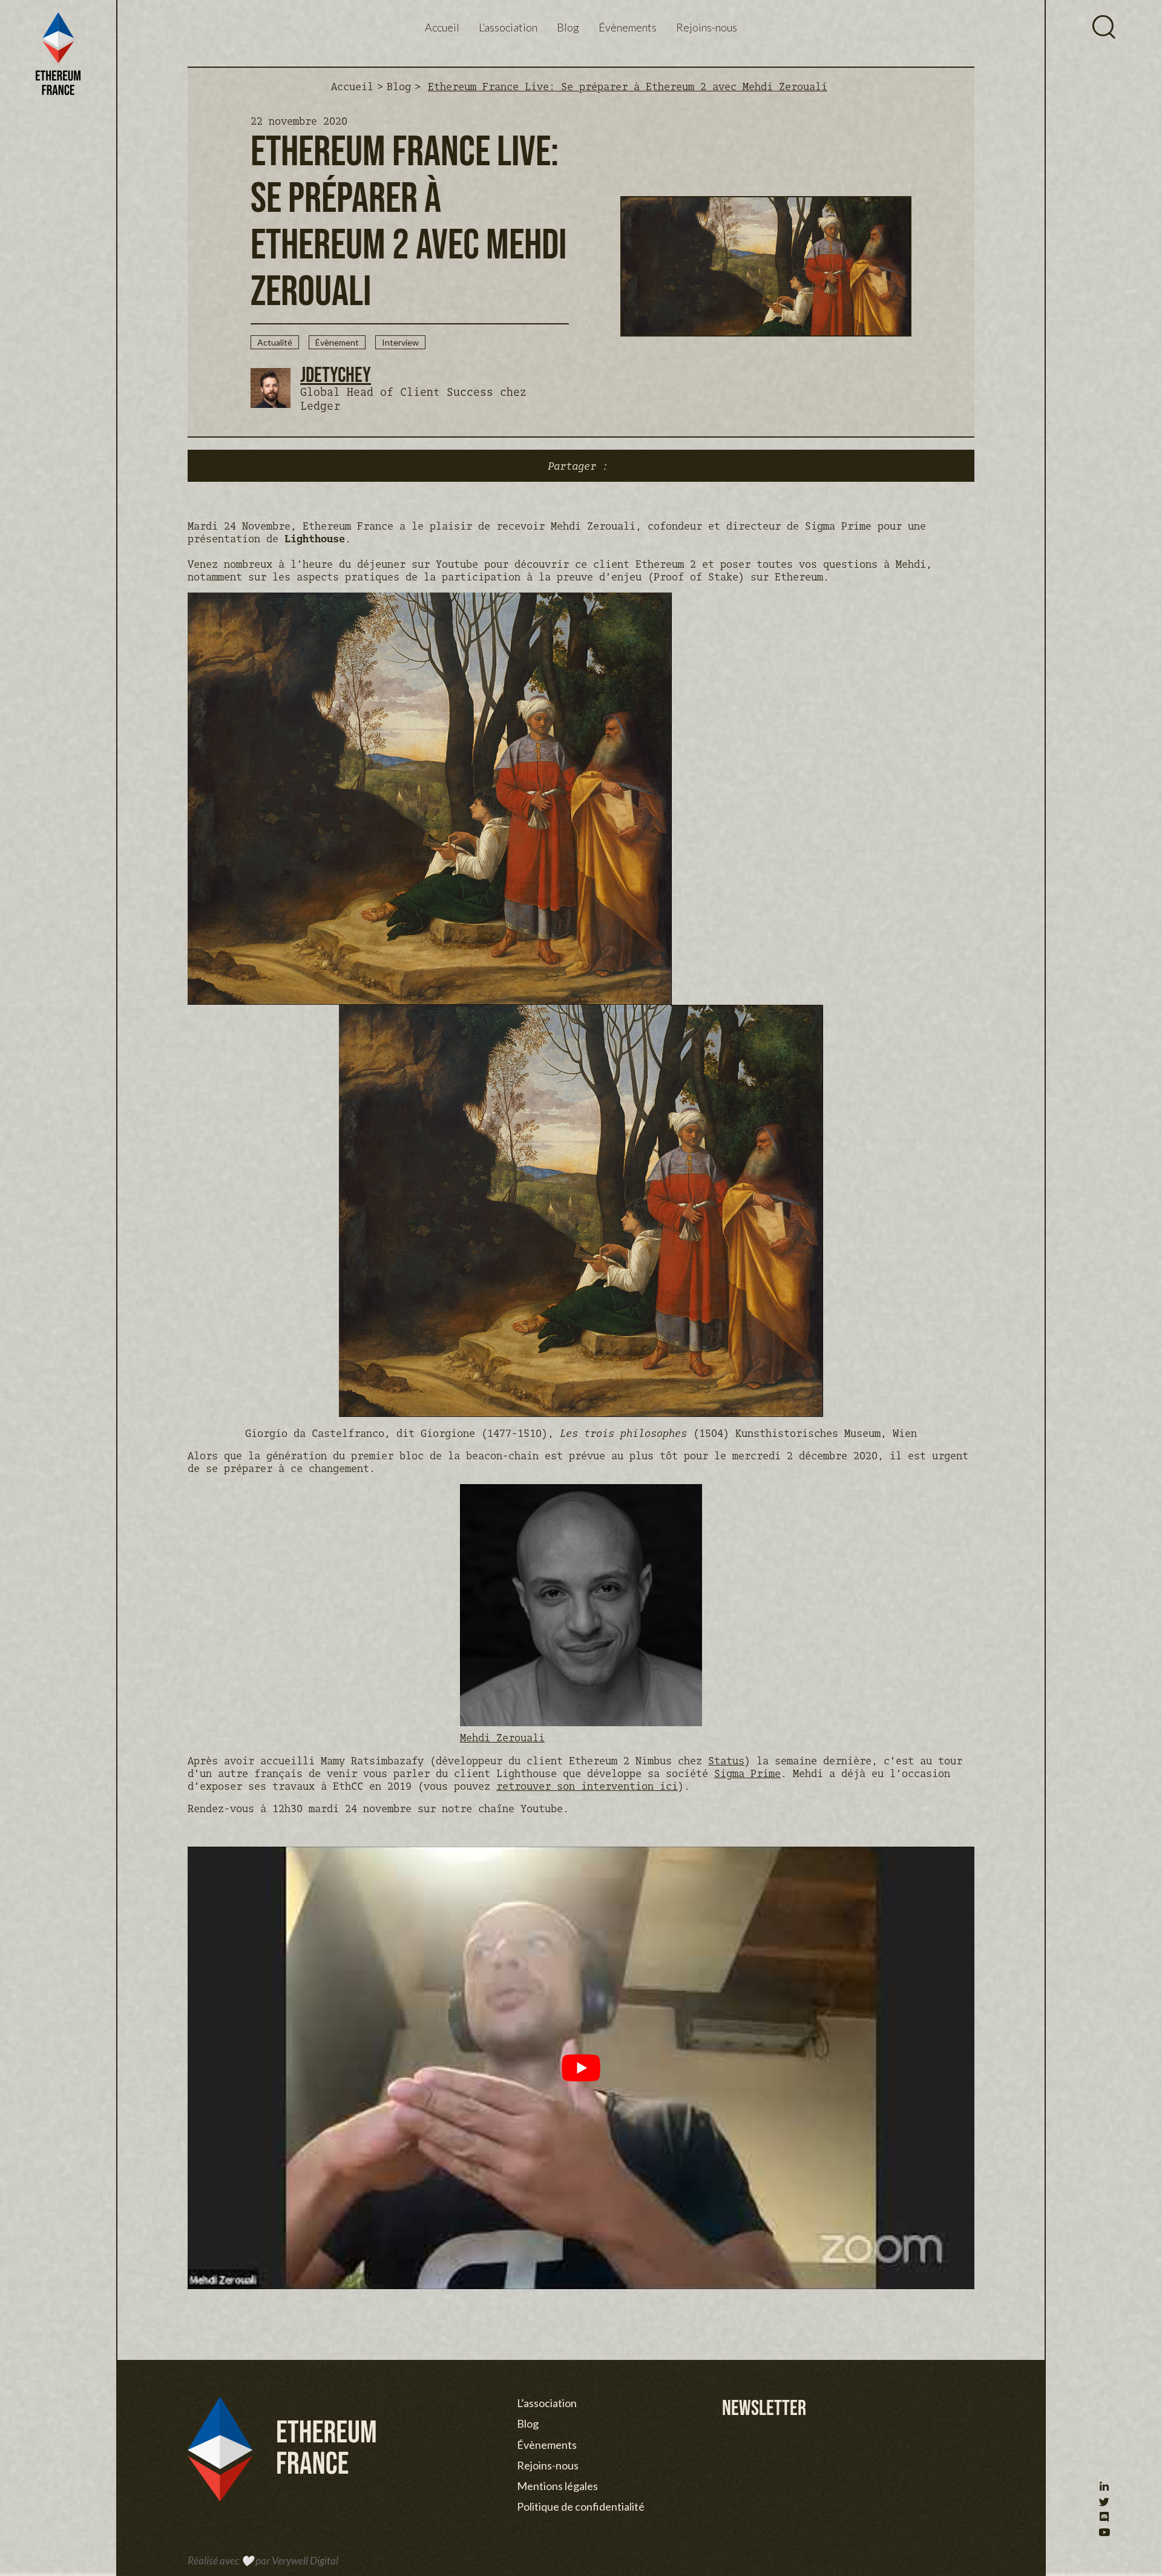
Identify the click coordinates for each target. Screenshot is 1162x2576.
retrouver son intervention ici (587, 1786)
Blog (568, 27)
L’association (508, 27)
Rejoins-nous (707, 27)
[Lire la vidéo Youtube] (581, 2068)
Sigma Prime (747, 1773)
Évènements (628, 27)
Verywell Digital (305, 2561)
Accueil (442, 27)
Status (726, 1760)
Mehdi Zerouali (502, 1737)
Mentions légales (557, 2486)
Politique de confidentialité (581, 2506)
